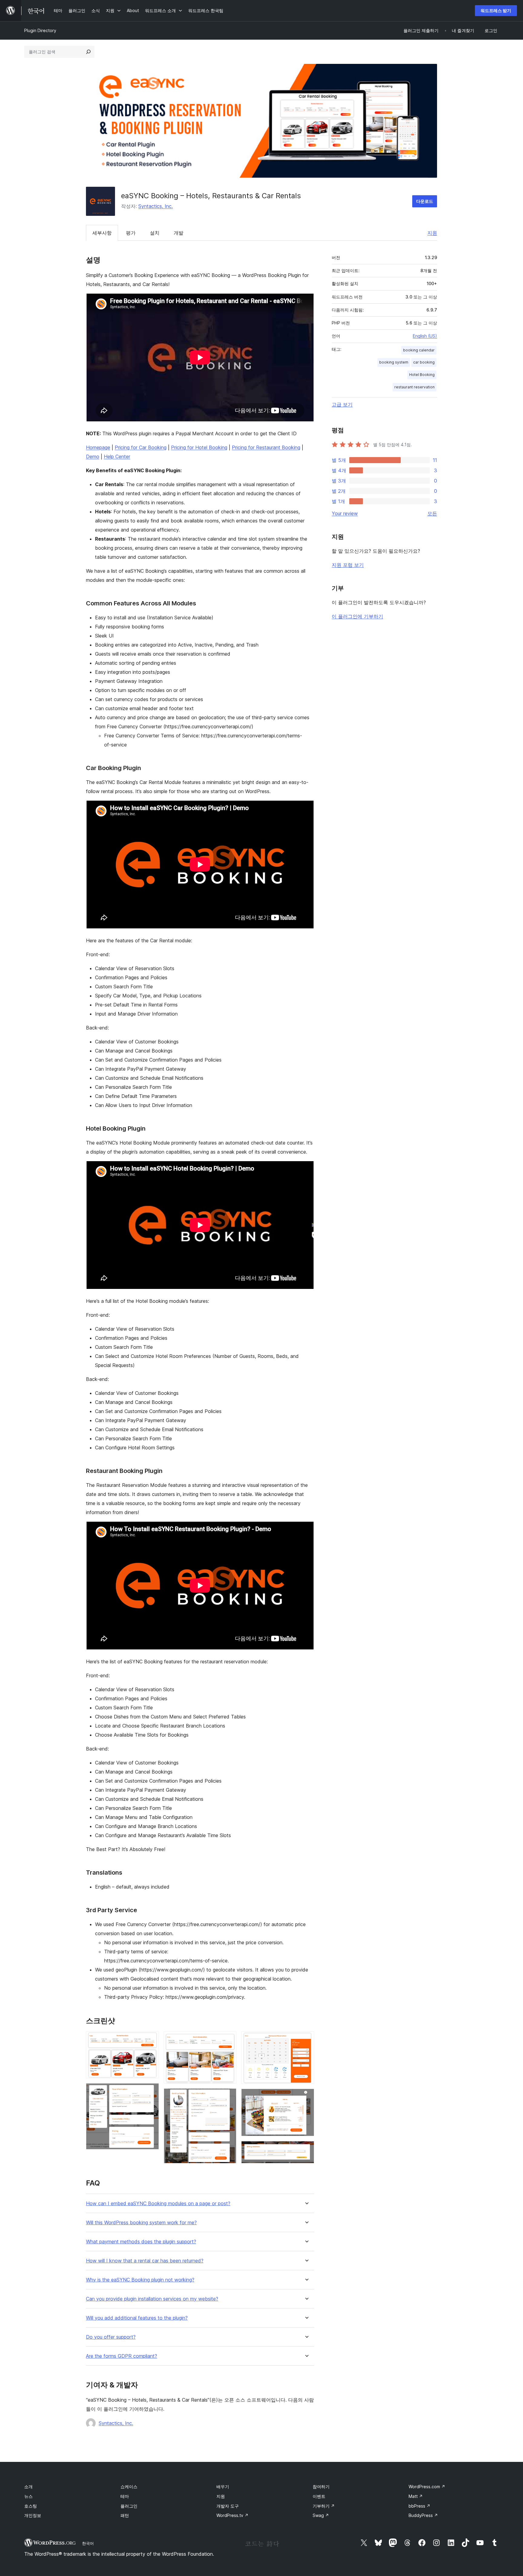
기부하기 (324, 2506)
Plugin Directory (40, 30)
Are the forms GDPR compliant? (122, 2356)
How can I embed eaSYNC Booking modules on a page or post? (158, 2204)
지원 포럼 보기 (348, 565)
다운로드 (425, 201)
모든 (432, 513)
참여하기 (321, 2487)
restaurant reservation (414, 387)
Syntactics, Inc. (156, 206)
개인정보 (33, 2515)
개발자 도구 (228, 2506)
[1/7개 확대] (151, 2040)
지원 (432, 233)
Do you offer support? (111, 2337)
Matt (416, 2496)
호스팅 (31, 2506)
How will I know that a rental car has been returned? (145, 2261)
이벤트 (319, 2496)
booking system (394, 362)
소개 (28, 2487)
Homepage (98, 447)
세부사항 (102, 233)
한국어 (88, 2543)
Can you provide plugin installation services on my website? (152, 2299)
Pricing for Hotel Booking (199, 447)
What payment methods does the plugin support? (141, 2242)
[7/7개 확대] (306, 2149)
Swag (321, 2515)
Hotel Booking (422, 375)
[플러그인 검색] (88, 52)
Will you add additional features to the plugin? (137, 2318)
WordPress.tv (232, 2515)
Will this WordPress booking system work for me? (141, 2223)
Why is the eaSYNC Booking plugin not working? (140, 2280)
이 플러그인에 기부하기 (357, 616)
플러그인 (129, 2506)
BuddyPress (423, 2515)
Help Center (117, 456)
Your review (345, 513)
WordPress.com (427, 2487)
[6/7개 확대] (306, 2097)
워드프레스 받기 (496, 10)
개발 (179, 233)
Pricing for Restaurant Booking (266, 447)
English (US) (425, 336)
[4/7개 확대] (228, 2097)
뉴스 (28, 2496)
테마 (125, 2496)
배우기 (223, 2487)
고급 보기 (342, 404)
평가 (131, 233)
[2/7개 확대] (151, 2091)
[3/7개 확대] (228, 2040)
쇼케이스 (129, 2487)
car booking (424, 362)
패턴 (125, 2515)
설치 (155, 233)
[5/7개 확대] (306, 2040)
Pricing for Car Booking (141, 447)
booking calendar (419, 350)
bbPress (419, 2506)
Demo (93, 456)
